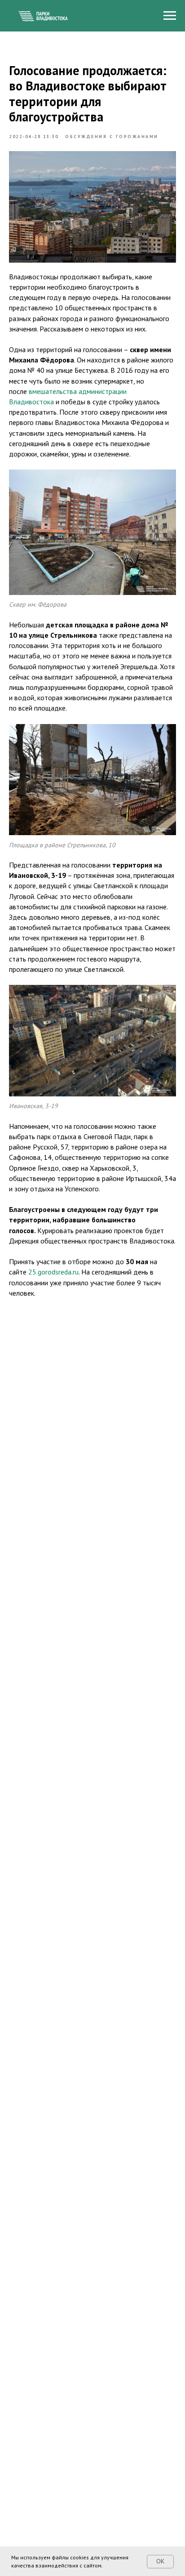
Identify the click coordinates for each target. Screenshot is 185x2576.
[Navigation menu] (170, 16)
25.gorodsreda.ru (53, 1272)
